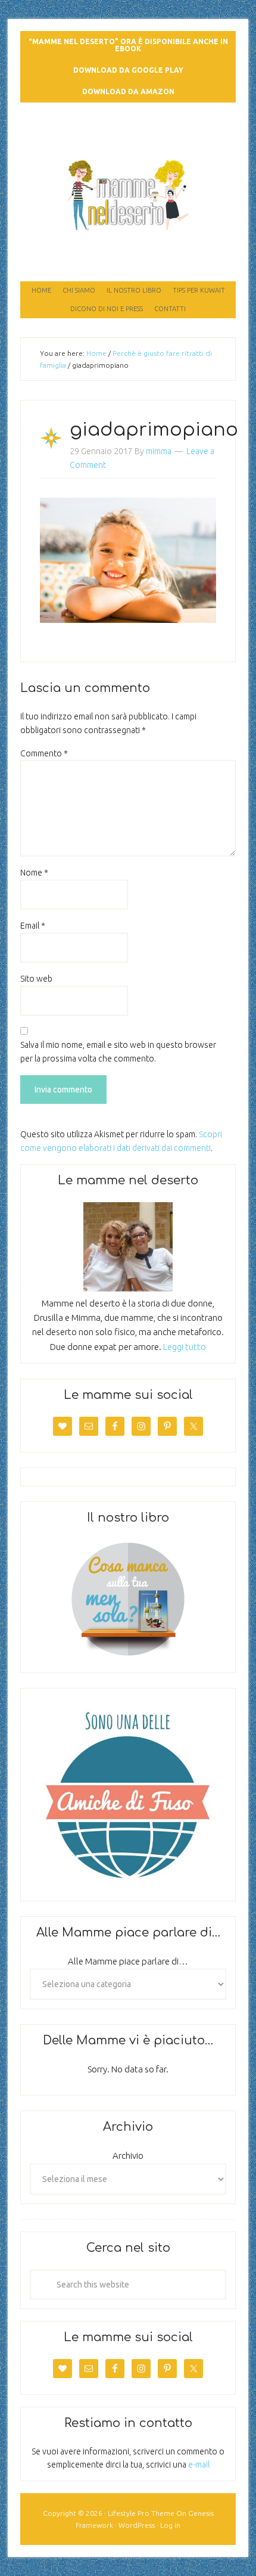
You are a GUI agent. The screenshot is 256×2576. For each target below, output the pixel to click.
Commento (44, 753)
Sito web (36, 979)
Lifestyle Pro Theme (141, 2513)
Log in (170, 2525)
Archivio (128, 2156)
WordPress (137, 2525)
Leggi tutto (185, 1347)
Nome (34, 873)
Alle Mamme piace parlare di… (128, 1961)
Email (33, 926)
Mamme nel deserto (128, 126)
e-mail (199, 2465)
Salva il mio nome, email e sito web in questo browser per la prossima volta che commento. (118, 1052)
